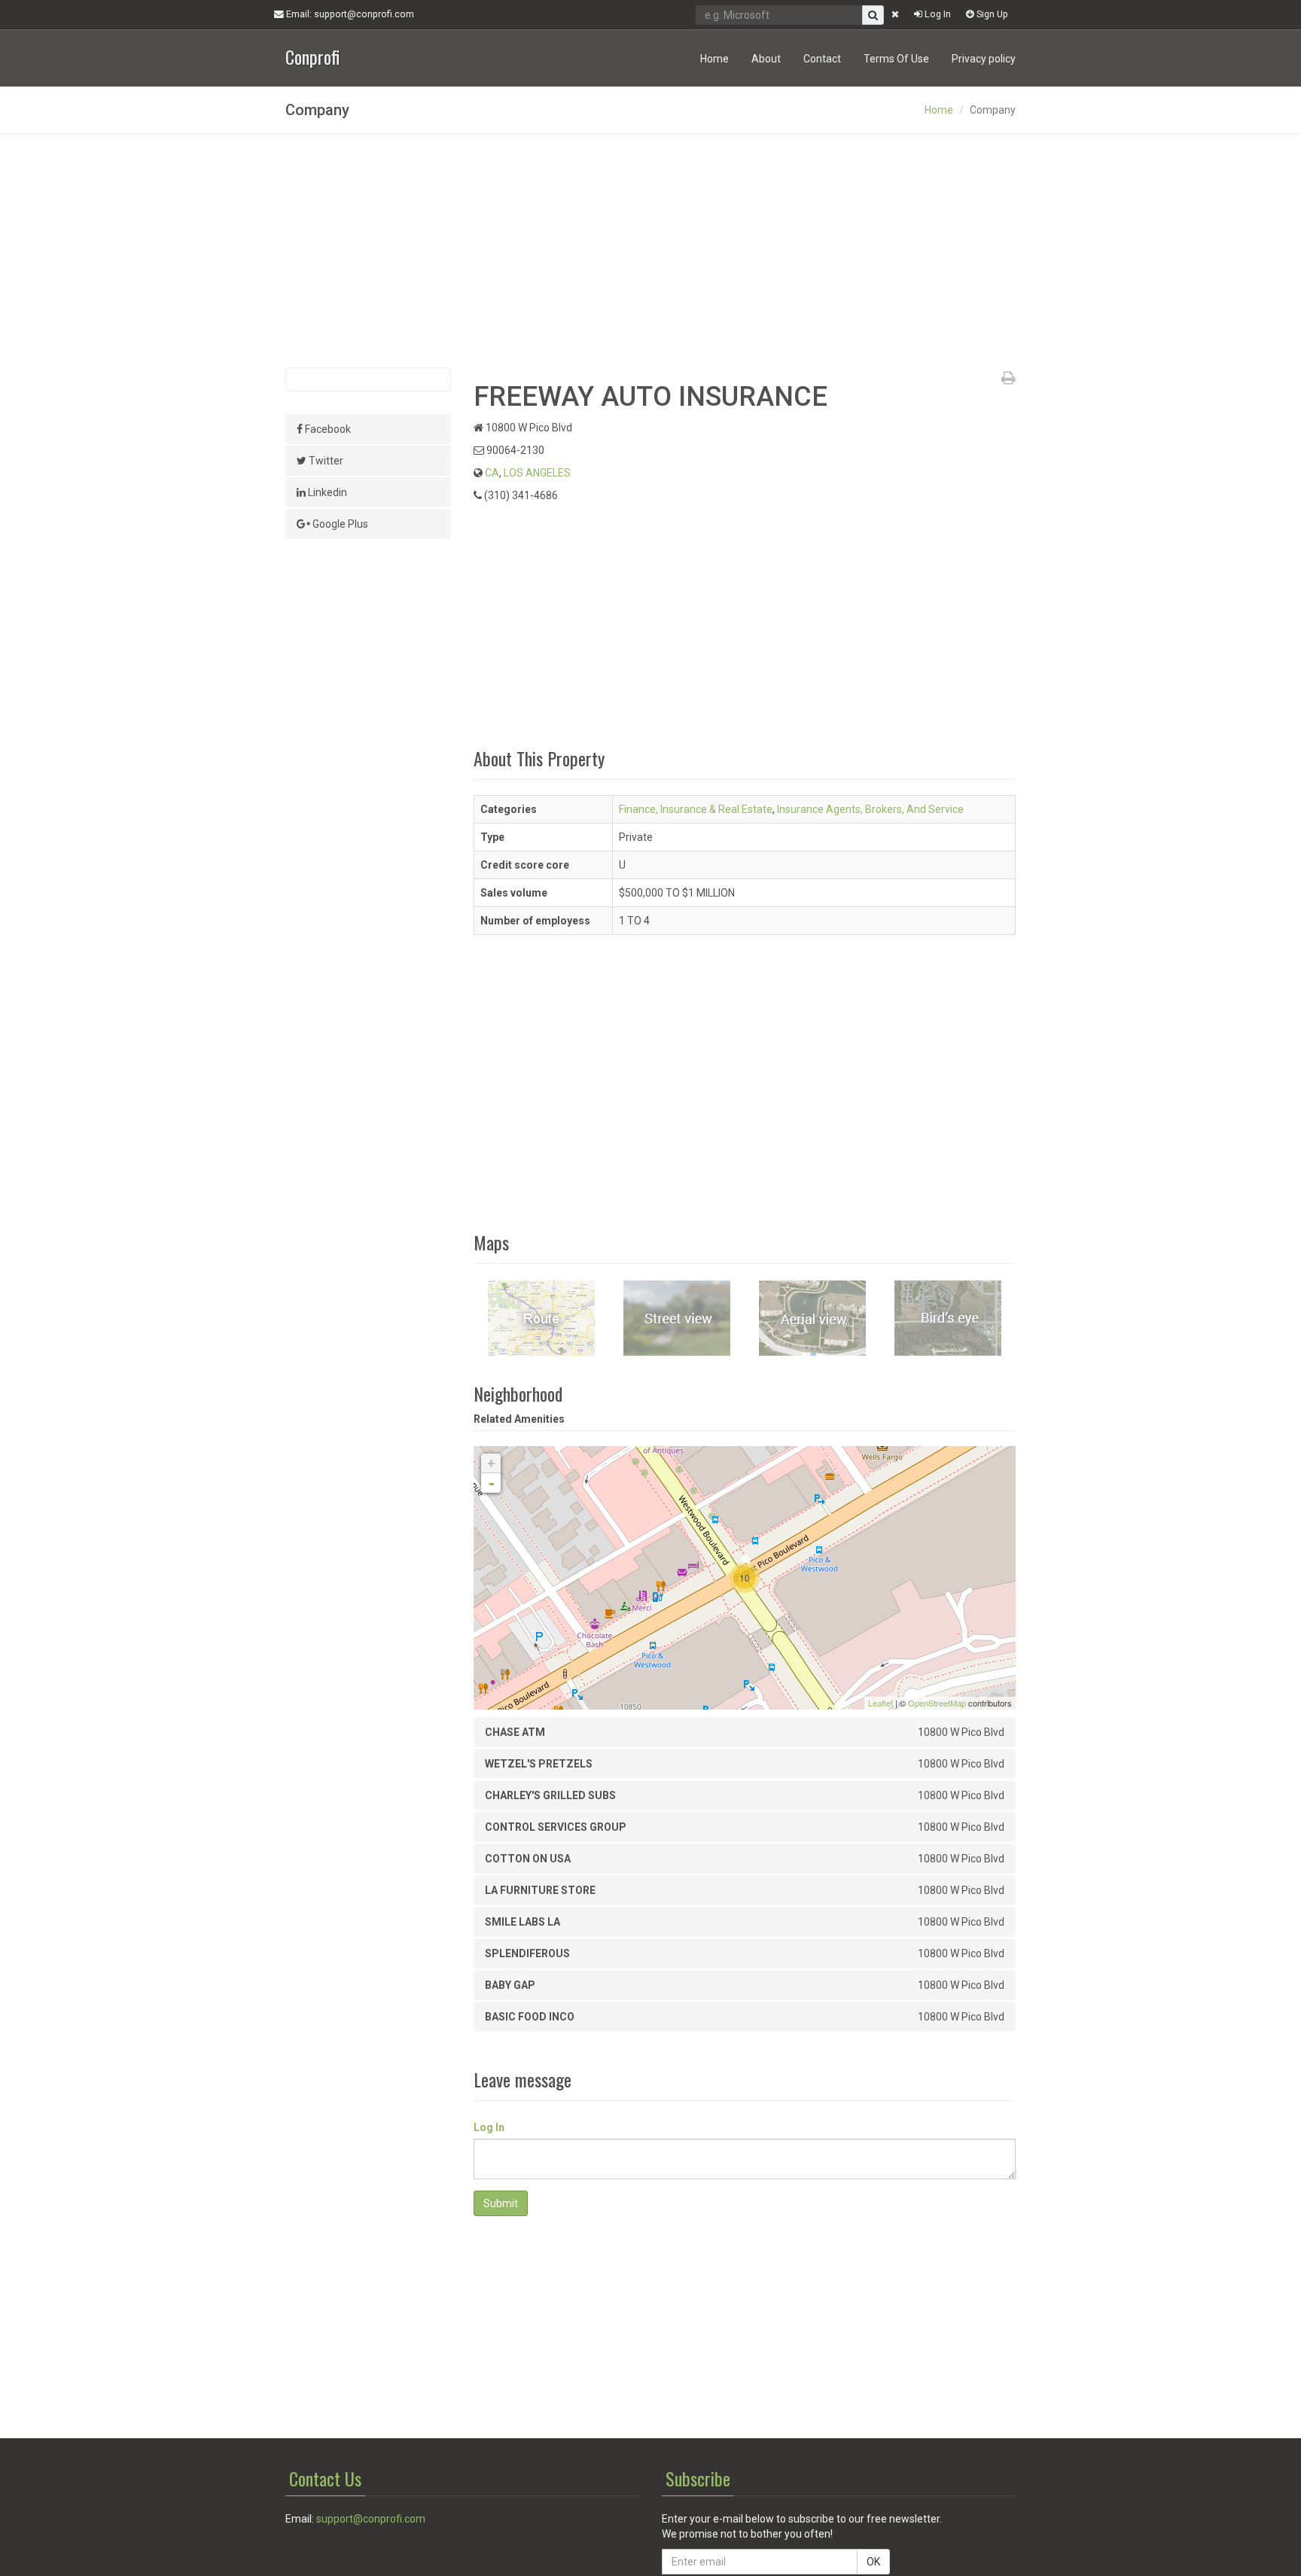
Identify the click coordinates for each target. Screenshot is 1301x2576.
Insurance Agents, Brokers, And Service (870, 809)
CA (492, 473)
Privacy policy (984, 59)
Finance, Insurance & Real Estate (696, 809)
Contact (822, 59)
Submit (501, 2203)
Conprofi (312, 55)
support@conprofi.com (371, 2519)
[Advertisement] (650, 251)
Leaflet (881, 1703)
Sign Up (991, 14)
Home (714, 59)
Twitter (325, 461)
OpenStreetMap (937, 1703)
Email (349, 14)
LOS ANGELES (537, 473)
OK (873, 2562)
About (766, 59)
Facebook (327, 429)
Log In (937, 14)
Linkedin (326, 492)
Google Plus (339, 524)
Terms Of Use (896, 59)
